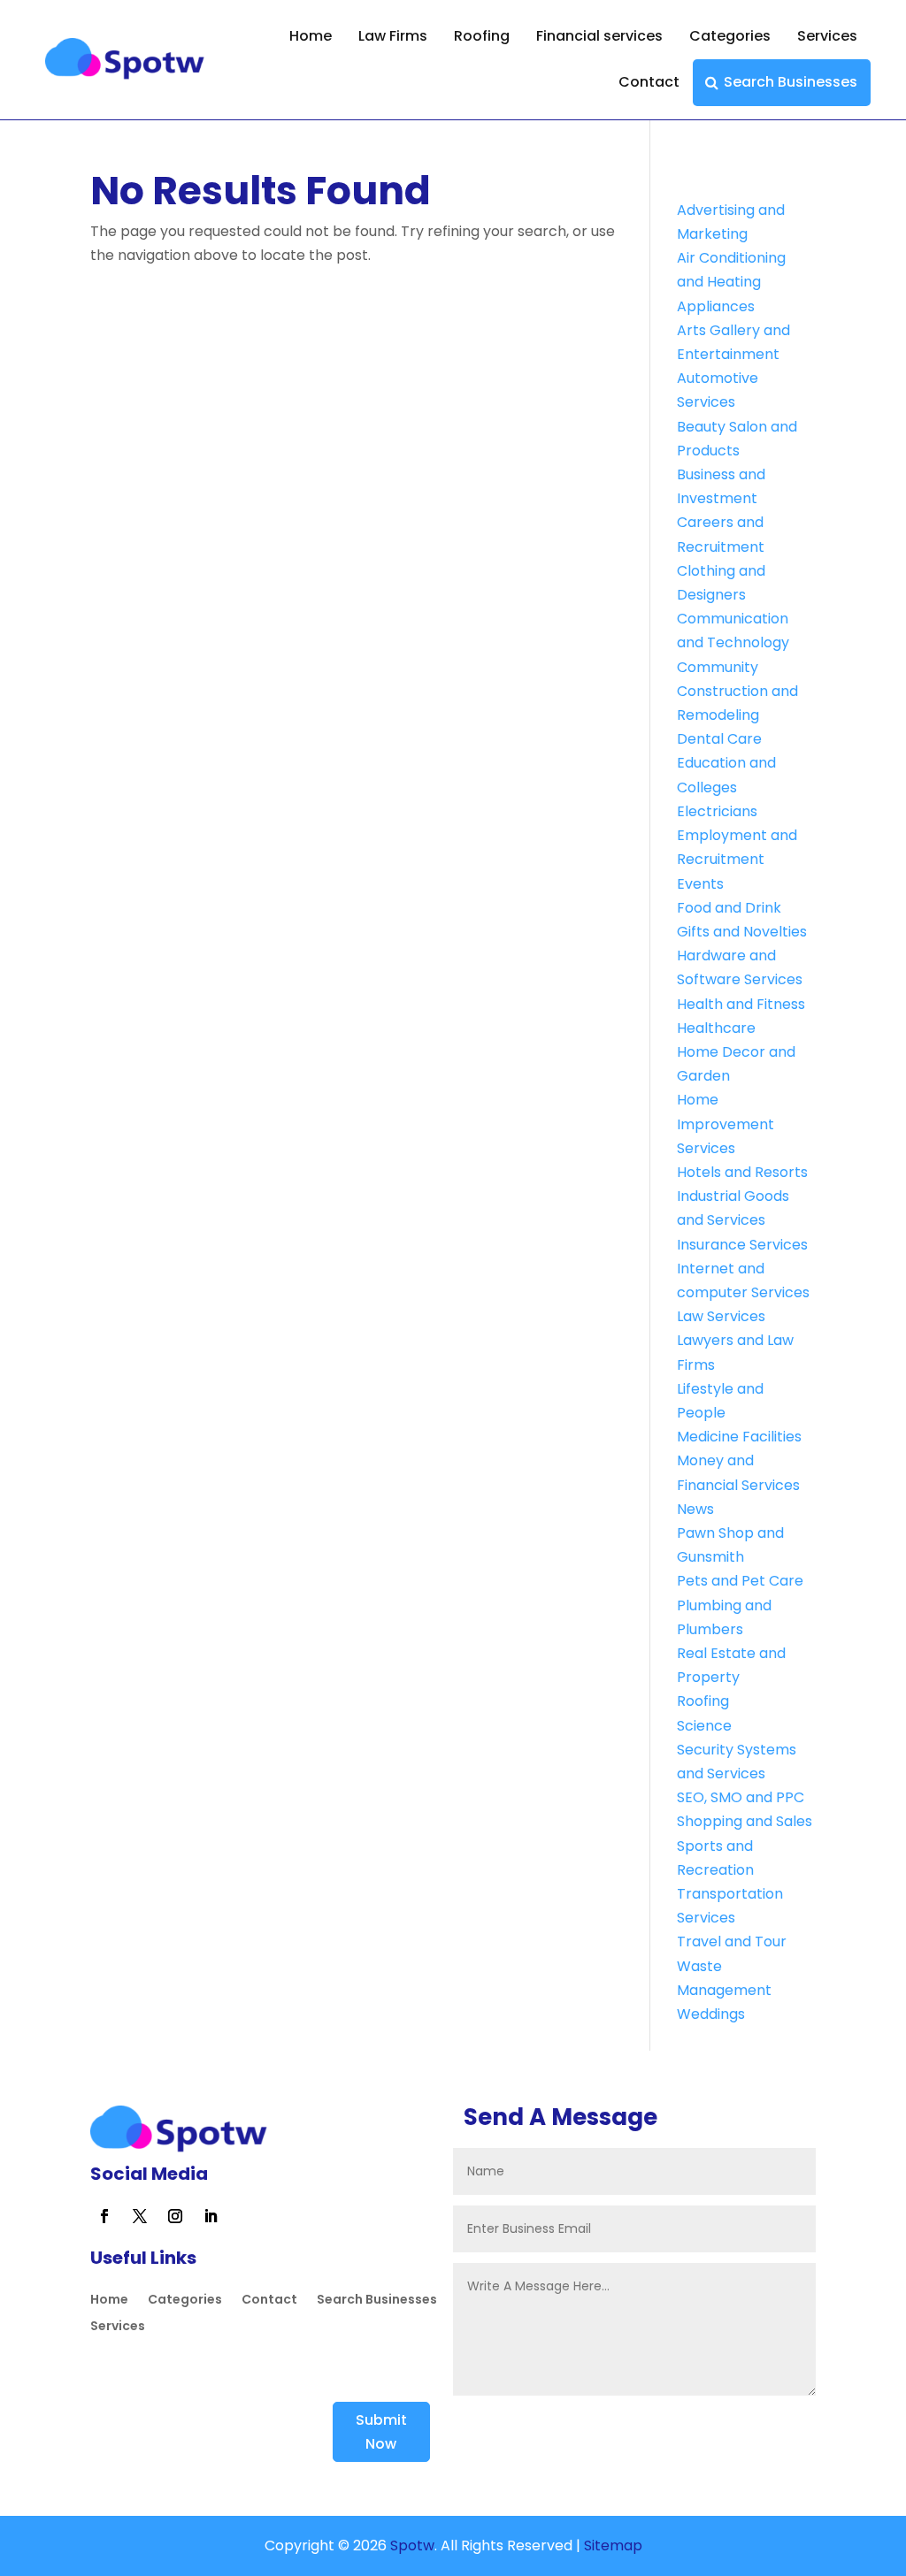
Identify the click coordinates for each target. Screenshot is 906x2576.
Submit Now (381, 2432)
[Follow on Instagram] (175, 2216)
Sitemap (613, 2545)
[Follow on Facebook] (104, 2216)
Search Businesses (791, 82)
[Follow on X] (140, 2216)
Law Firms (393, 36)
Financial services (599, 36)
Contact (649, 82)
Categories (730, 36)
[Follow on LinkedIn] (211, 2216)
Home (311, 36)
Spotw (411, 2545)
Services (827, 36)
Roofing (482, 36)
